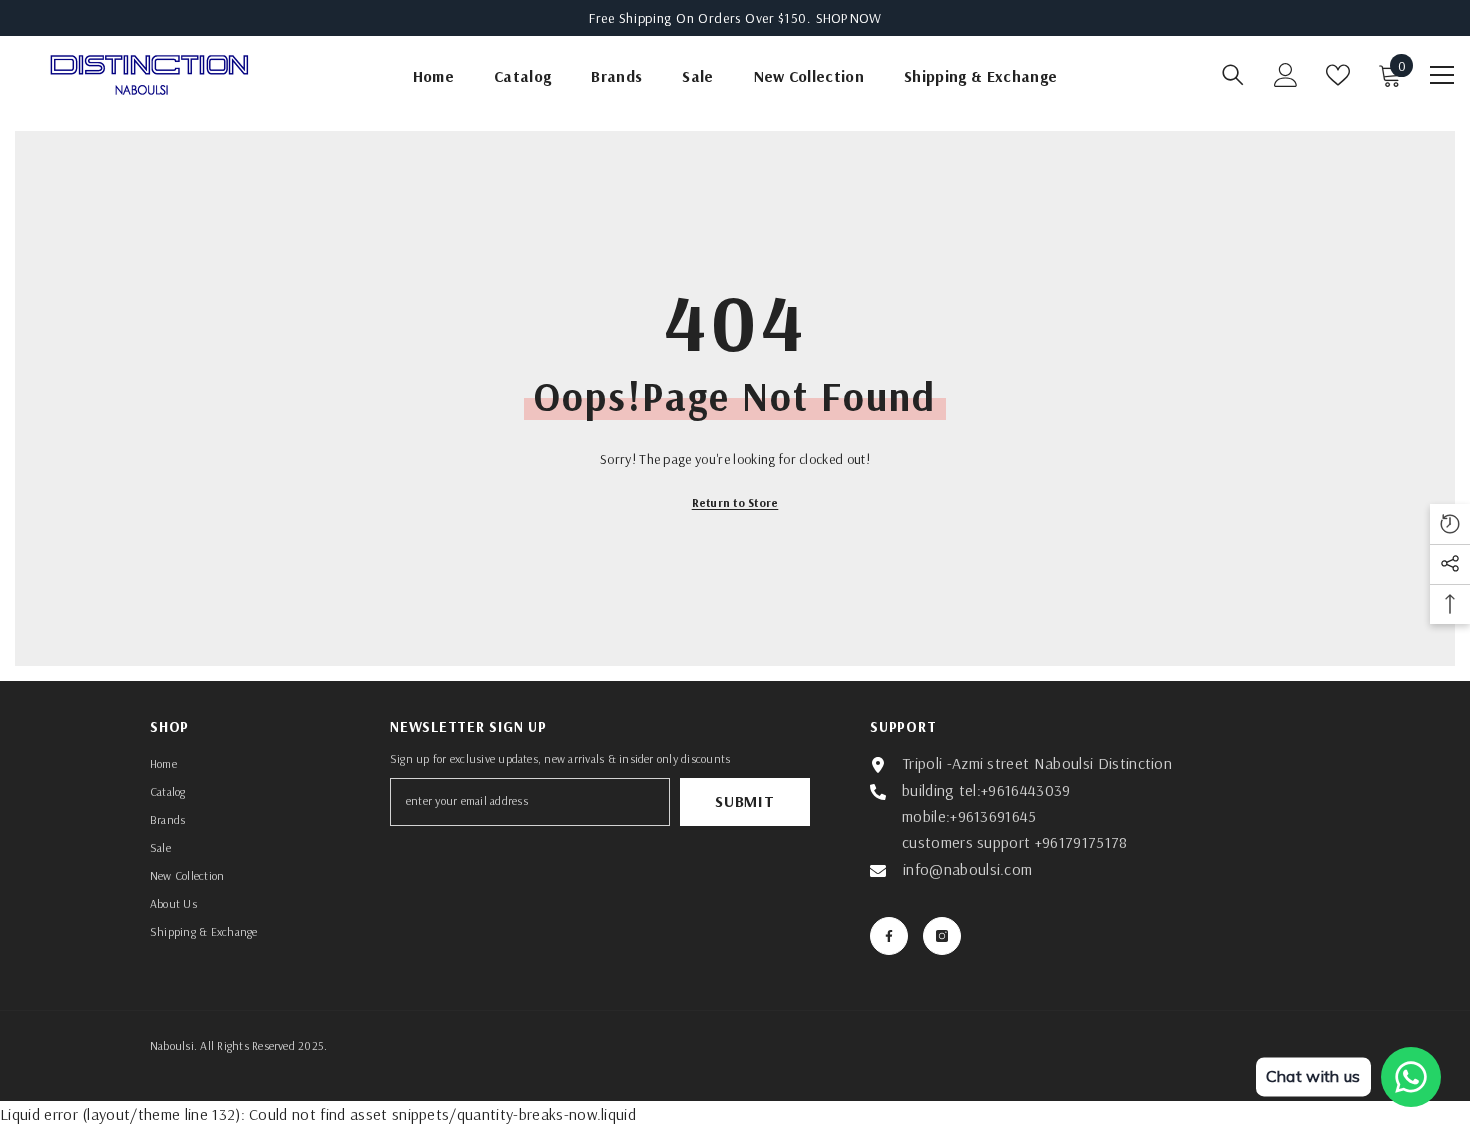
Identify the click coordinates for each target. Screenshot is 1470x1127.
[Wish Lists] (1338, 75)
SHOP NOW (848, 18)
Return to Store (735, 502)
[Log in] (1286, 75)
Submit (745, 801)
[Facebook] (889, 936)
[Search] (1233, 74)
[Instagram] (942, 936)
